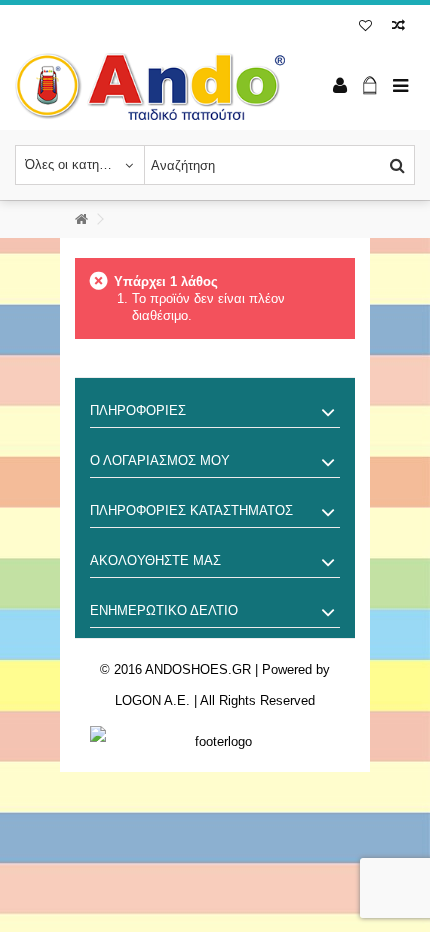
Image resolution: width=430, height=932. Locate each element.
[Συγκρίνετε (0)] (398, 27)
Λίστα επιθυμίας (365, 27)
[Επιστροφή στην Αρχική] (81, 219)
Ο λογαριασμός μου (160, 460)
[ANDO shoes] (150, 86)
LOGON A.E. (152, 700)
